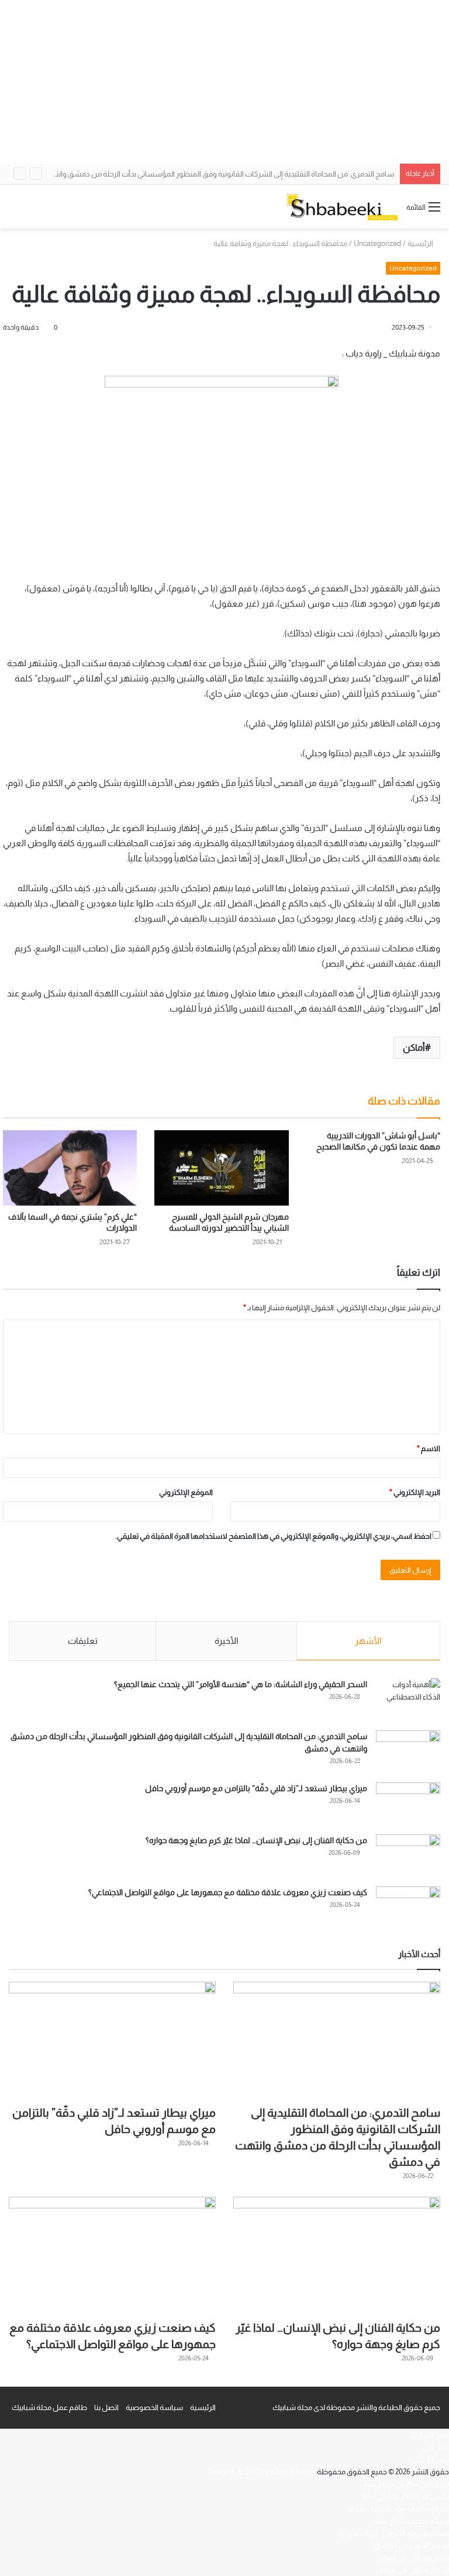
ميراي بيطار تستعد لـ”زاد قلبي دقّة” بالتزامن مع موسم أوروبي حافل (256, 1788)
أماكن (414, 1048)
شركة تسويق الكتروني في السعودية (393, 2533)
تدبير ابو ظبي (430, 2459)
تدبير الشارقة (429, 2435)
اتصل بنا (106, 2407)
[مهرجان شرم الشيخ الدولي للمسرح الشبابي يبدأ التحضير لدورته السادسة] (221, 1168)
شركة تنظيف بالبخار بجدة (411, 2521)
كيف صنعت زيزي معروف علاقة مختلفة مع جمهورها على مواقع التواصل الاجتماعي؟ (228, 1892)
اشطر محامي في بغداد (414, 2570)
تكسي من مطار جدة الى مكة (406, 2496)
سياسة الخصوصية (154, 2407)
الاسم (429, 1448)
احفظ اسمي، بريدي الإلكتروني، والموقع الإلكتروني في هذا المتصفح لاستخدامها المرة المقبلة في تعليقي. (273, 1536)
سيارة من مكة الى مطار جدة (406, 2484)
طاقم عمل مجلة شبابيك (49, 2407)
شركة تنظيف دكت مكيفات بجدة (399, 2509)
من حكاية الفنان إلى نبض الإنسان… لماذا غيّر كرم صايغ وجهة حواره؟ (256, 1840)
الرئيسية (421, 243)
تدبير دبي (436, 2447)
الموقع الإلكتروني (186, 1492)
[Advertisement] (224, 82)
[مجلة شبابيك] (342, 207)
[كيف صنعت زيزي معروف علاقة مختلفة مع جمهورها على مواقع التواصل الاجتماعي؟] (408, 1908)
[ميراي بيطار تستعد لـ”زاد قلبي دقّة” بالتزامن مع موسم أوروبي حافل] (408, 1804)
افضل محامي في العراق (413, 2558)
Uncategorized (377, 243)
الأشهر (368, 1641)
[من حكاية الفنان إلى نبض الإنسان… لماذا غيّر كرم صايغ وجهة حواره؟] (408, 1856)
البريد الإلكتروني (415, 1492)
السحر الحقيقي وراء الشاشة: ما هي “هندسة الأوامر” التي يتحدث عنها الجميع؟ (241, 1684)
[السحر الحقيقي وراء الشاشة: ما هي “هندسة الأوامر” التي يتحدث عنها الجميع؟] (408, 1700)
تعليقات (83, 1641)
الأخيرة (226, 1641)
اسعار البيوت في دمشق (412, 2545)
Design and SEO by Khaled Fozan (261, 2472)
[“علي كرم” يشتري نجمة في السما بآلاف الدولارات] (70, 1168)
